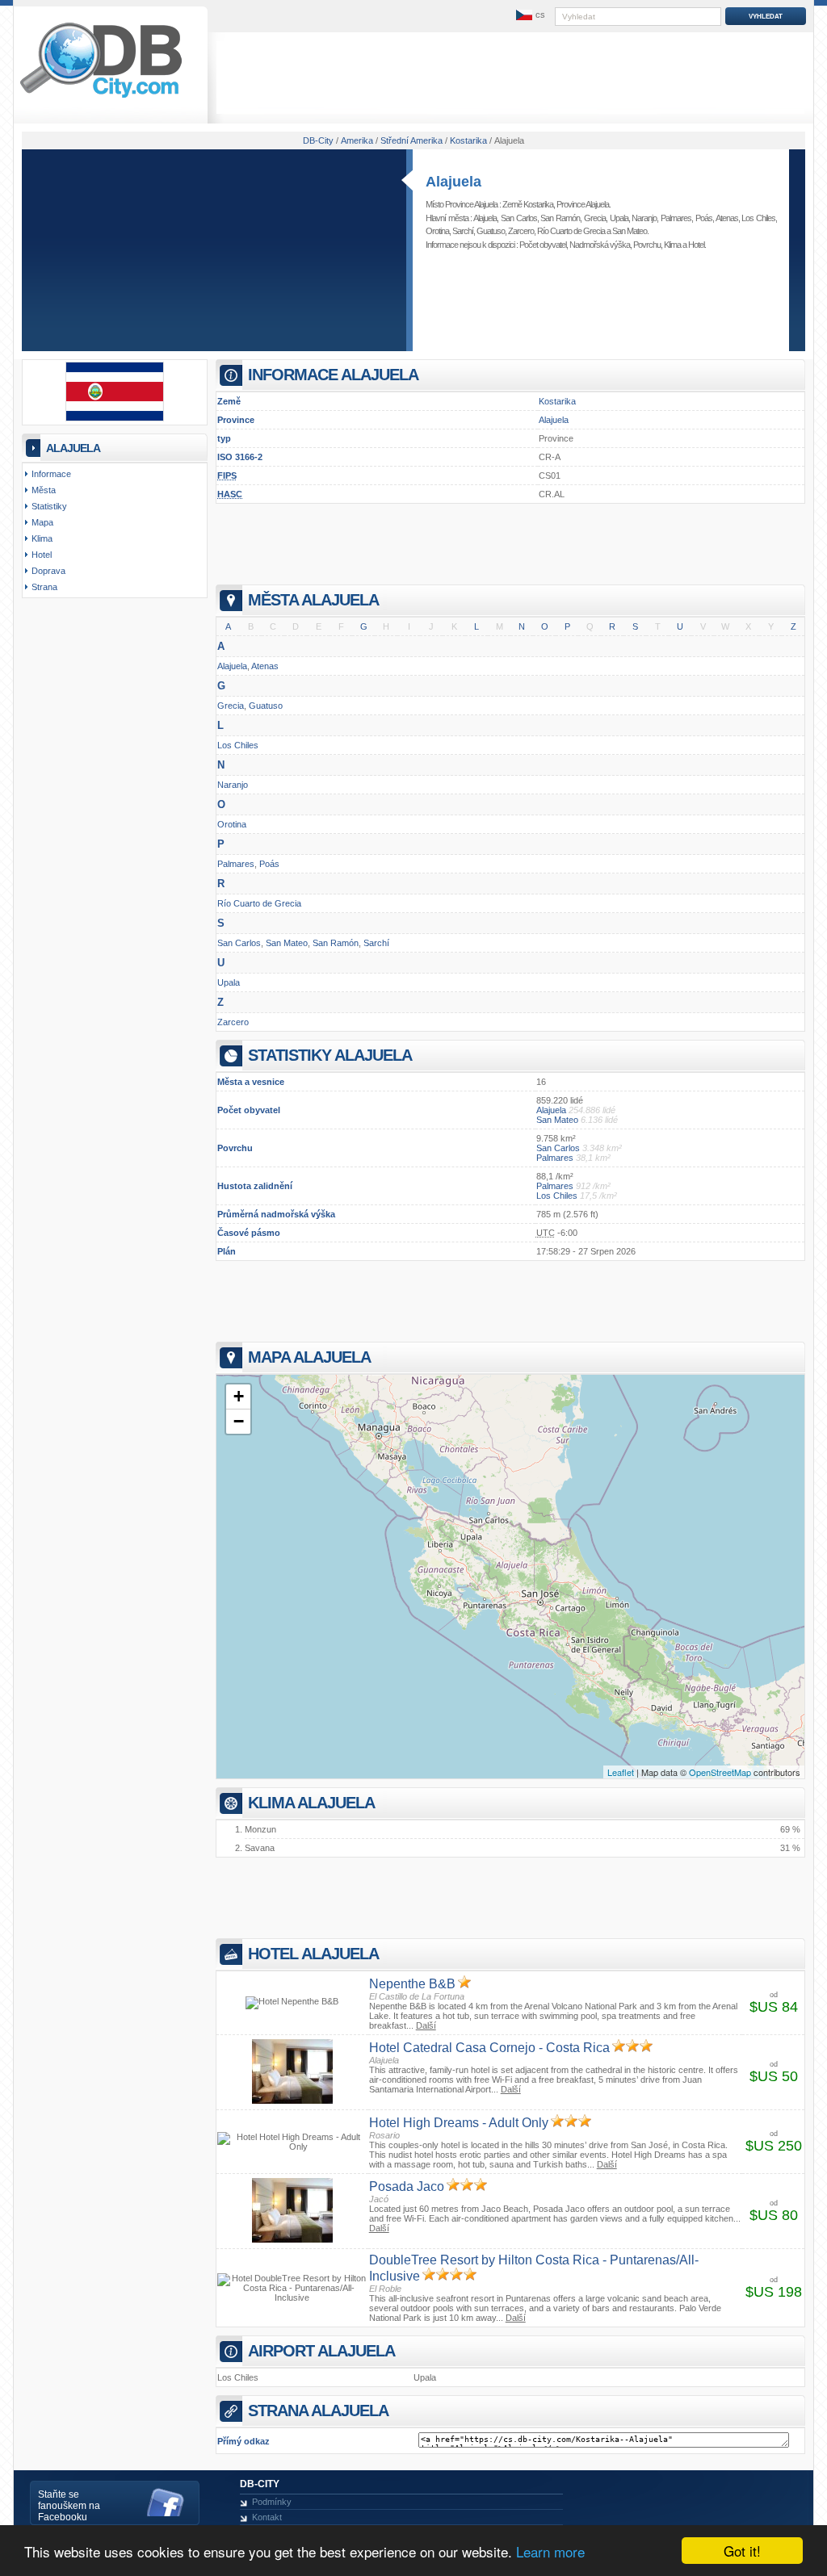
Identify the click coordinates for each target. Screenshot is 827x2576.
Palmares (676, 218)
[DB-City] (101, 98)
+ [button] (239, 1396)
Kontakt (267, 2517)
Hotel (696, 245)
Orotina (437, 231)
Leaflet (621, 1772)
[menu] (529, 15)
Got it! (742, 2551)
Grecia (595, 218)
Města (44, 490)
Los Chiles (758, 218)
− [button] (239, 1421)
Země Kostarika (528, 204)
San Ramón (560, 218)
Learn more (550, 2551)
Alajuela (453, 182)
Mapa (42, 522)
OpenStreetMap (720, 1772)
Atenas (727, 218)
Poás (704, 218)
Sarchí (463, 231)
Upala (619, 218)
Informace (51, 474)
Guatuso (491, 231)
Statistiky (49, 506)
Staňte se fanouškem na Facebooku (69, 2506)
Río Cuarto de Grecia (571, 231)
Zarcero (521, 231)
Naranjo (644, 218)
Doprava (48, 571)
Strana (44, 587)
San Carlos (519, 218)
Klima (672, 245)
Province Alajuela (583, 204)
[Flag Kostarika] (115, 418)
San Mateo (630, 231)
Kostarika (557, 401)
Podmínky (272, 2502)
